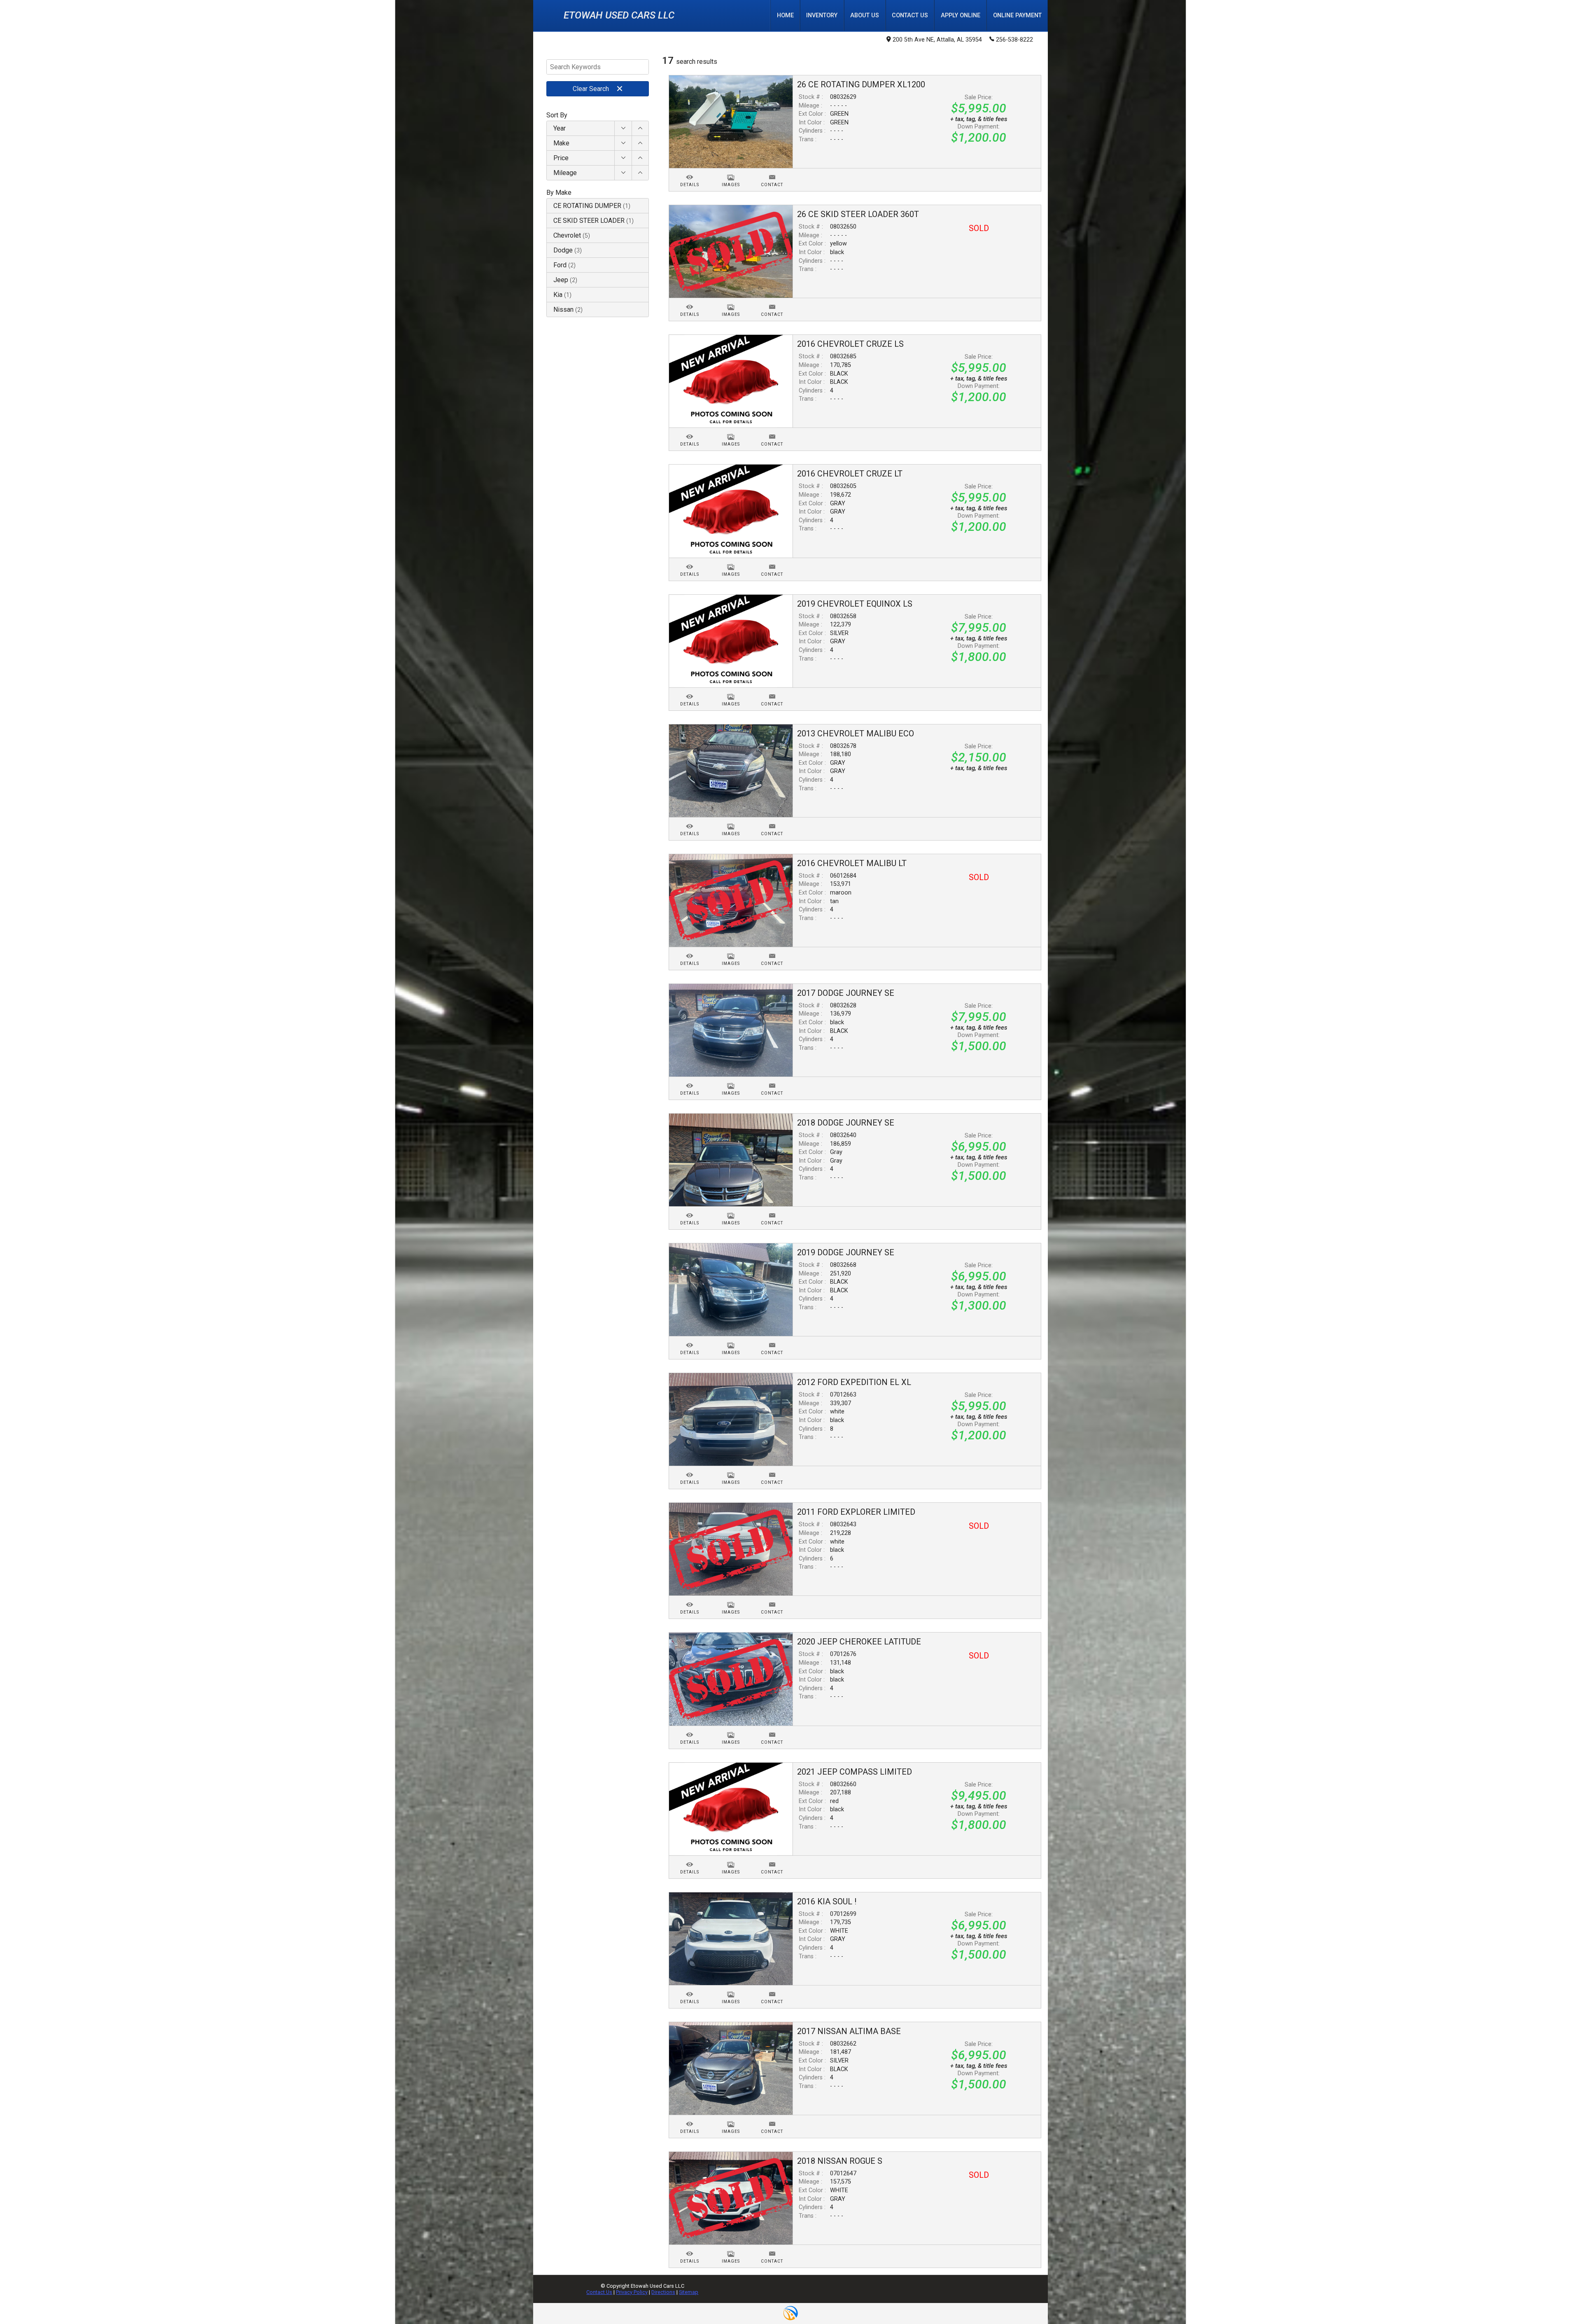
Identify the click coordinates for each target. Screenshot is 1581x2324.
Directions (663, 2292)
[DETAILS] (690, 172)
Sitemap (689, 2292)
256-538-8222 (1014, 40)
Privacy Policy (632, 2292)
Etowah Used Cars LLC (619, 15)
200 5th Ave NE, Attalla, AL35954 (937, 40)
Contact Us (599, 2292)
